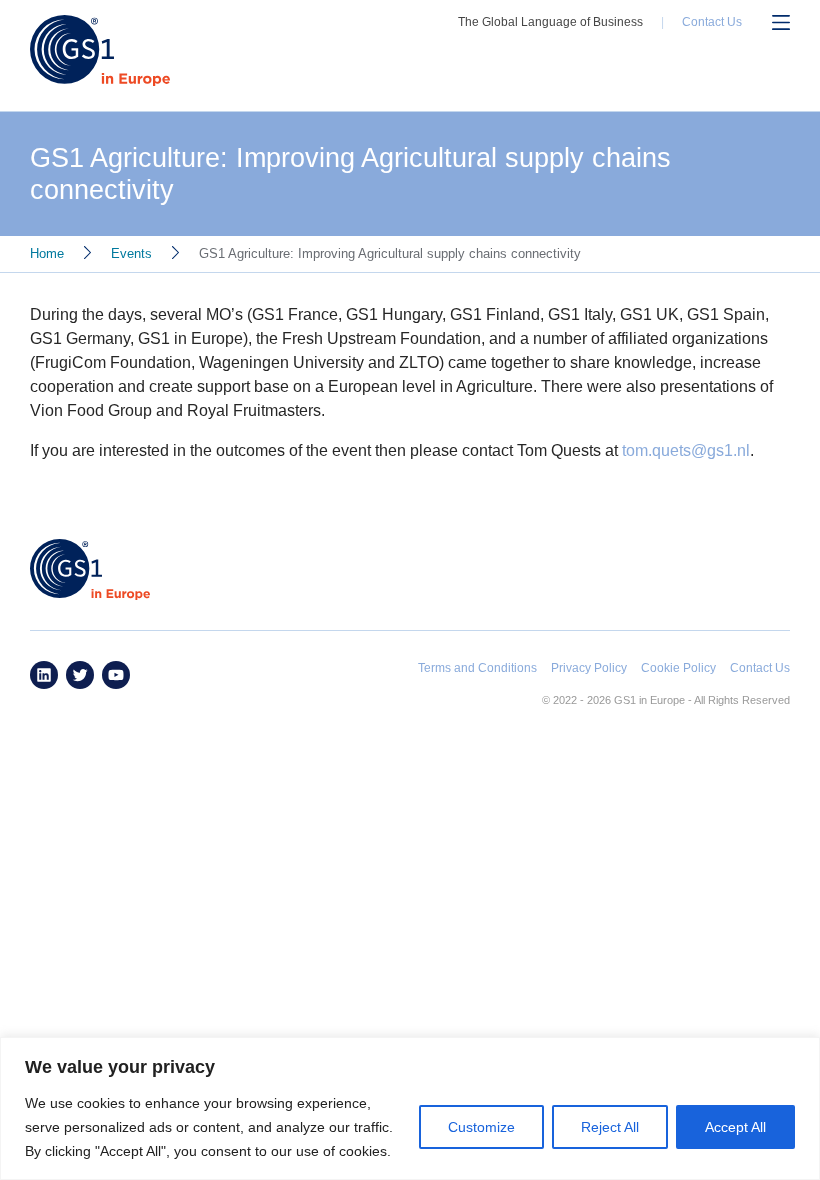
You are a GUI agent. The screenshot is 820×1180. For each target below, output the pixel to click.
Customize (481, 1127)
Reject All (610, 1127)
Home (47, 253)
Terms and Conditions (477, 668)
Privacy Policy (589, 668)
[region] (410, 1108)
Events (131, 253)
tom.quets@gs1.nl (686, 450)
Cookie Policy (678, 668)
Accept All (735, 1127)
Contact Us (712, 22)
